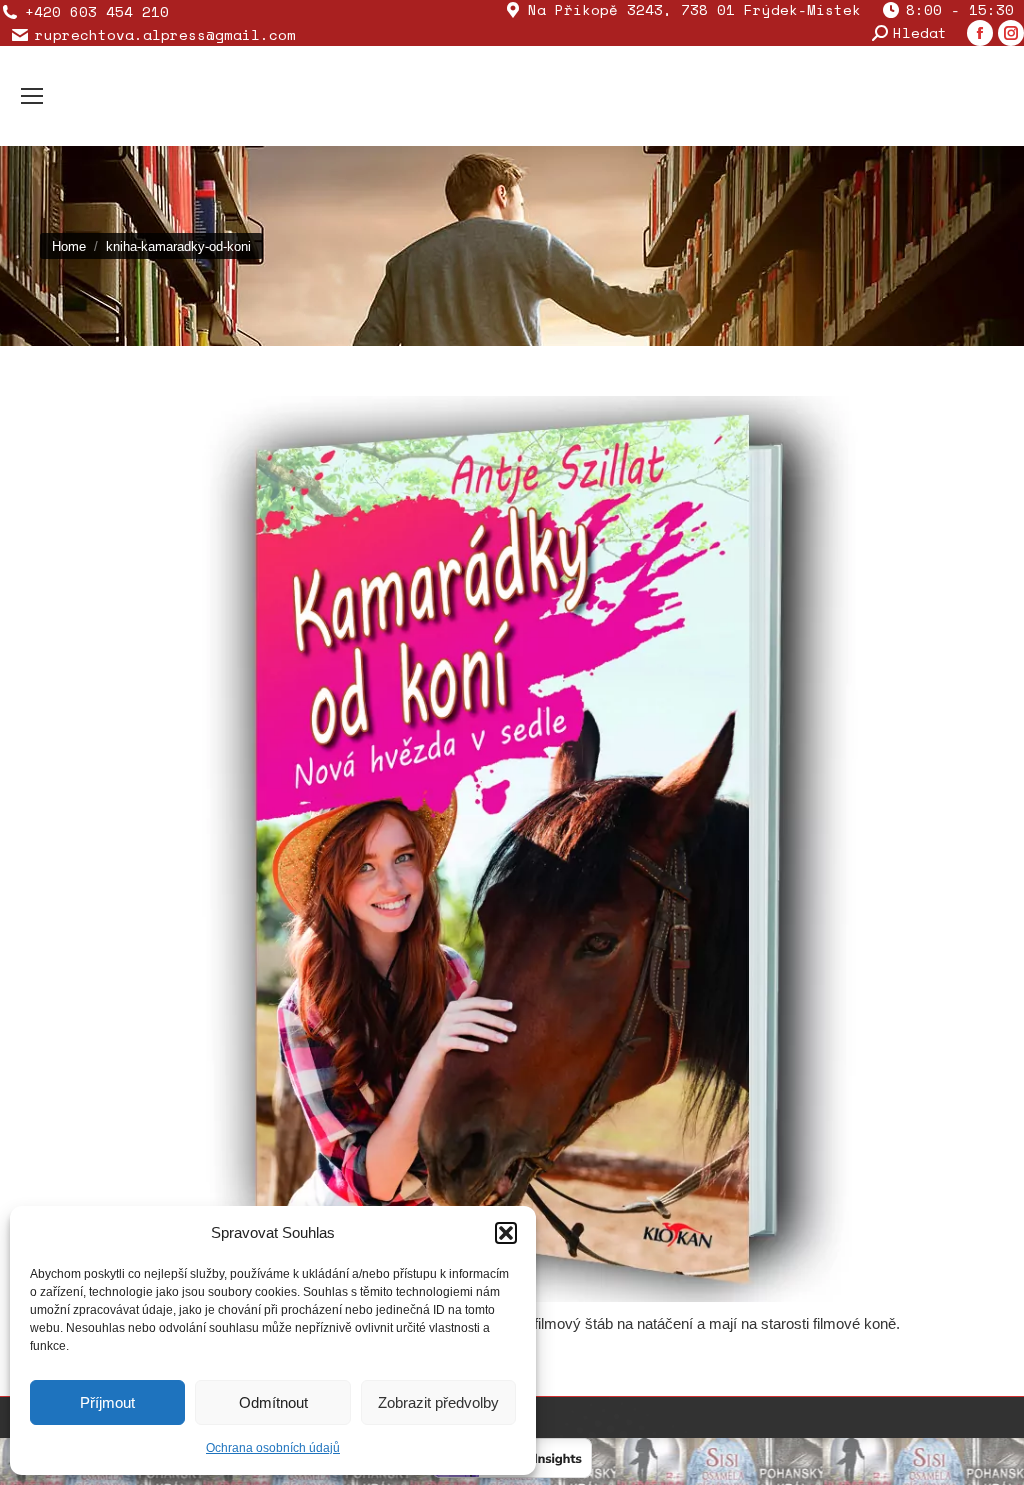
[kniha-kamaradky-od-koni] (512, 849)
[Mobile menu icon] (32, 96)
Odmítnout (273, 1402)
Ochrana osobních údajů (273, 1448)
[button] (506, 1233)
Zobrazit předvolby (438, 1402)
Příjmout (107, 1402)
